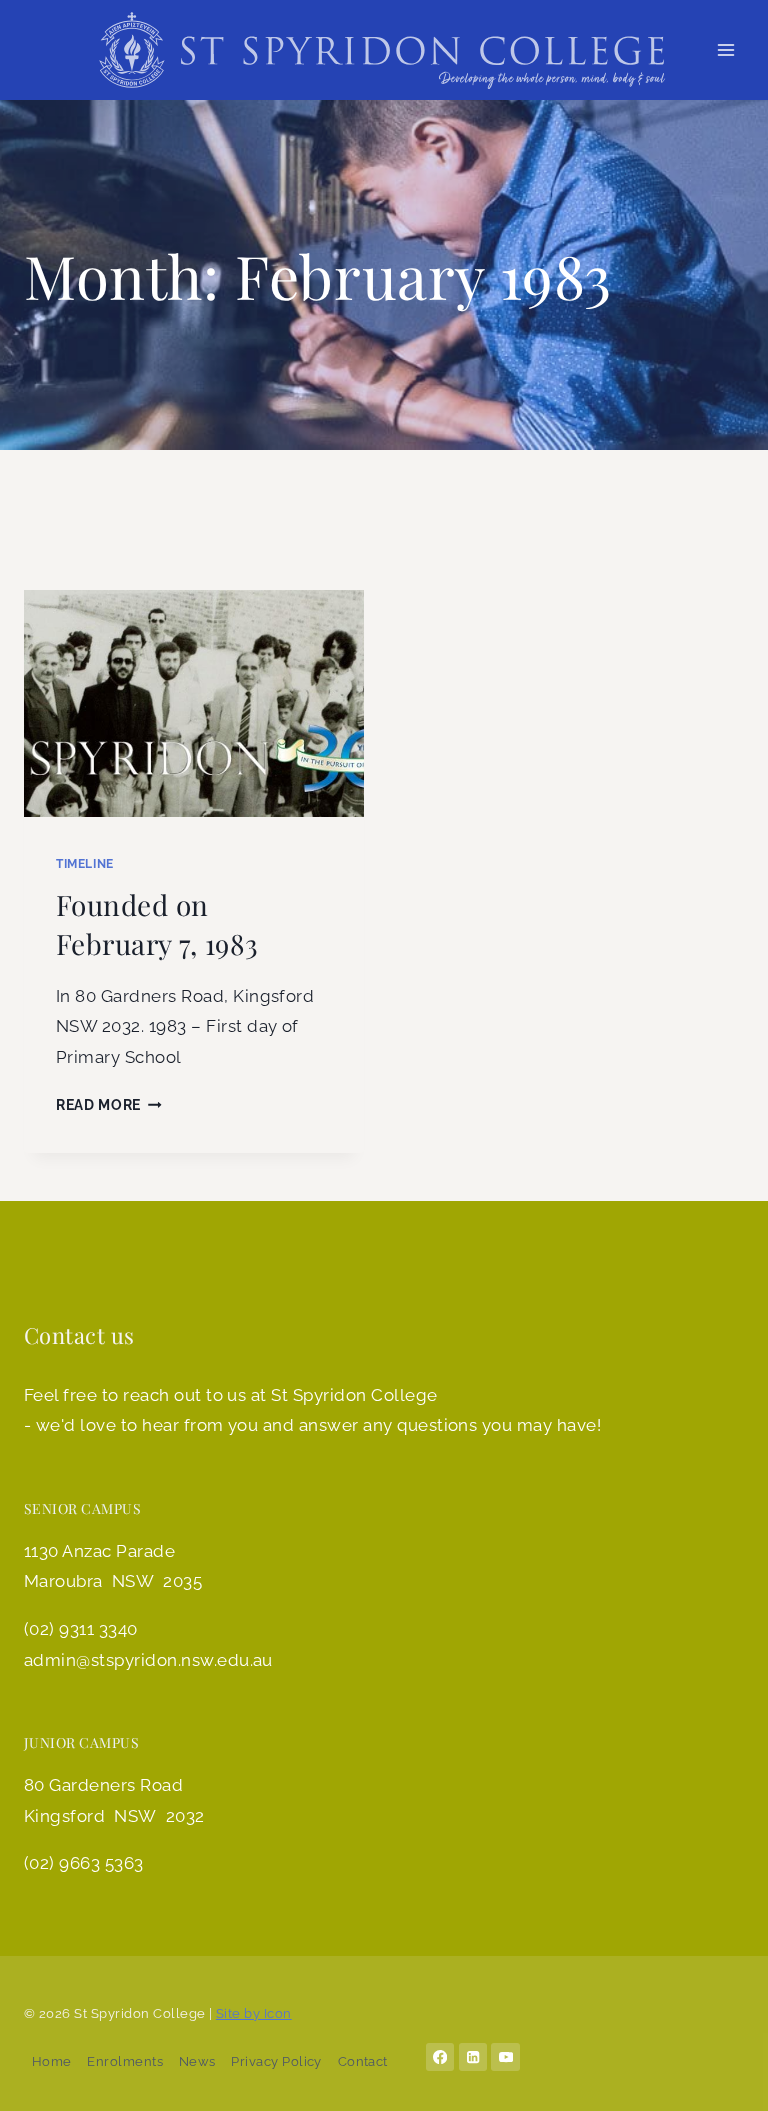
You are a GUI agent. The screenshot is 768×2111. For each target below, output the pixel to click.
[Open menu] (725, 49)
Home (52, 2061)
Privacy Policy (276, 2061)
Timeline (85, 864)
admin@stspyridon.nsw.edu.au (148, 1660)
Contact (363, 2061)
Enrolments (125, 2061)
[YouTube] (505, 2057)
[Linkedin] (473, 2057)
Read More (109, 1105)
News (197, 2061)
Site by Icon (254, 2013)
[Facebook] (440, 2057)
